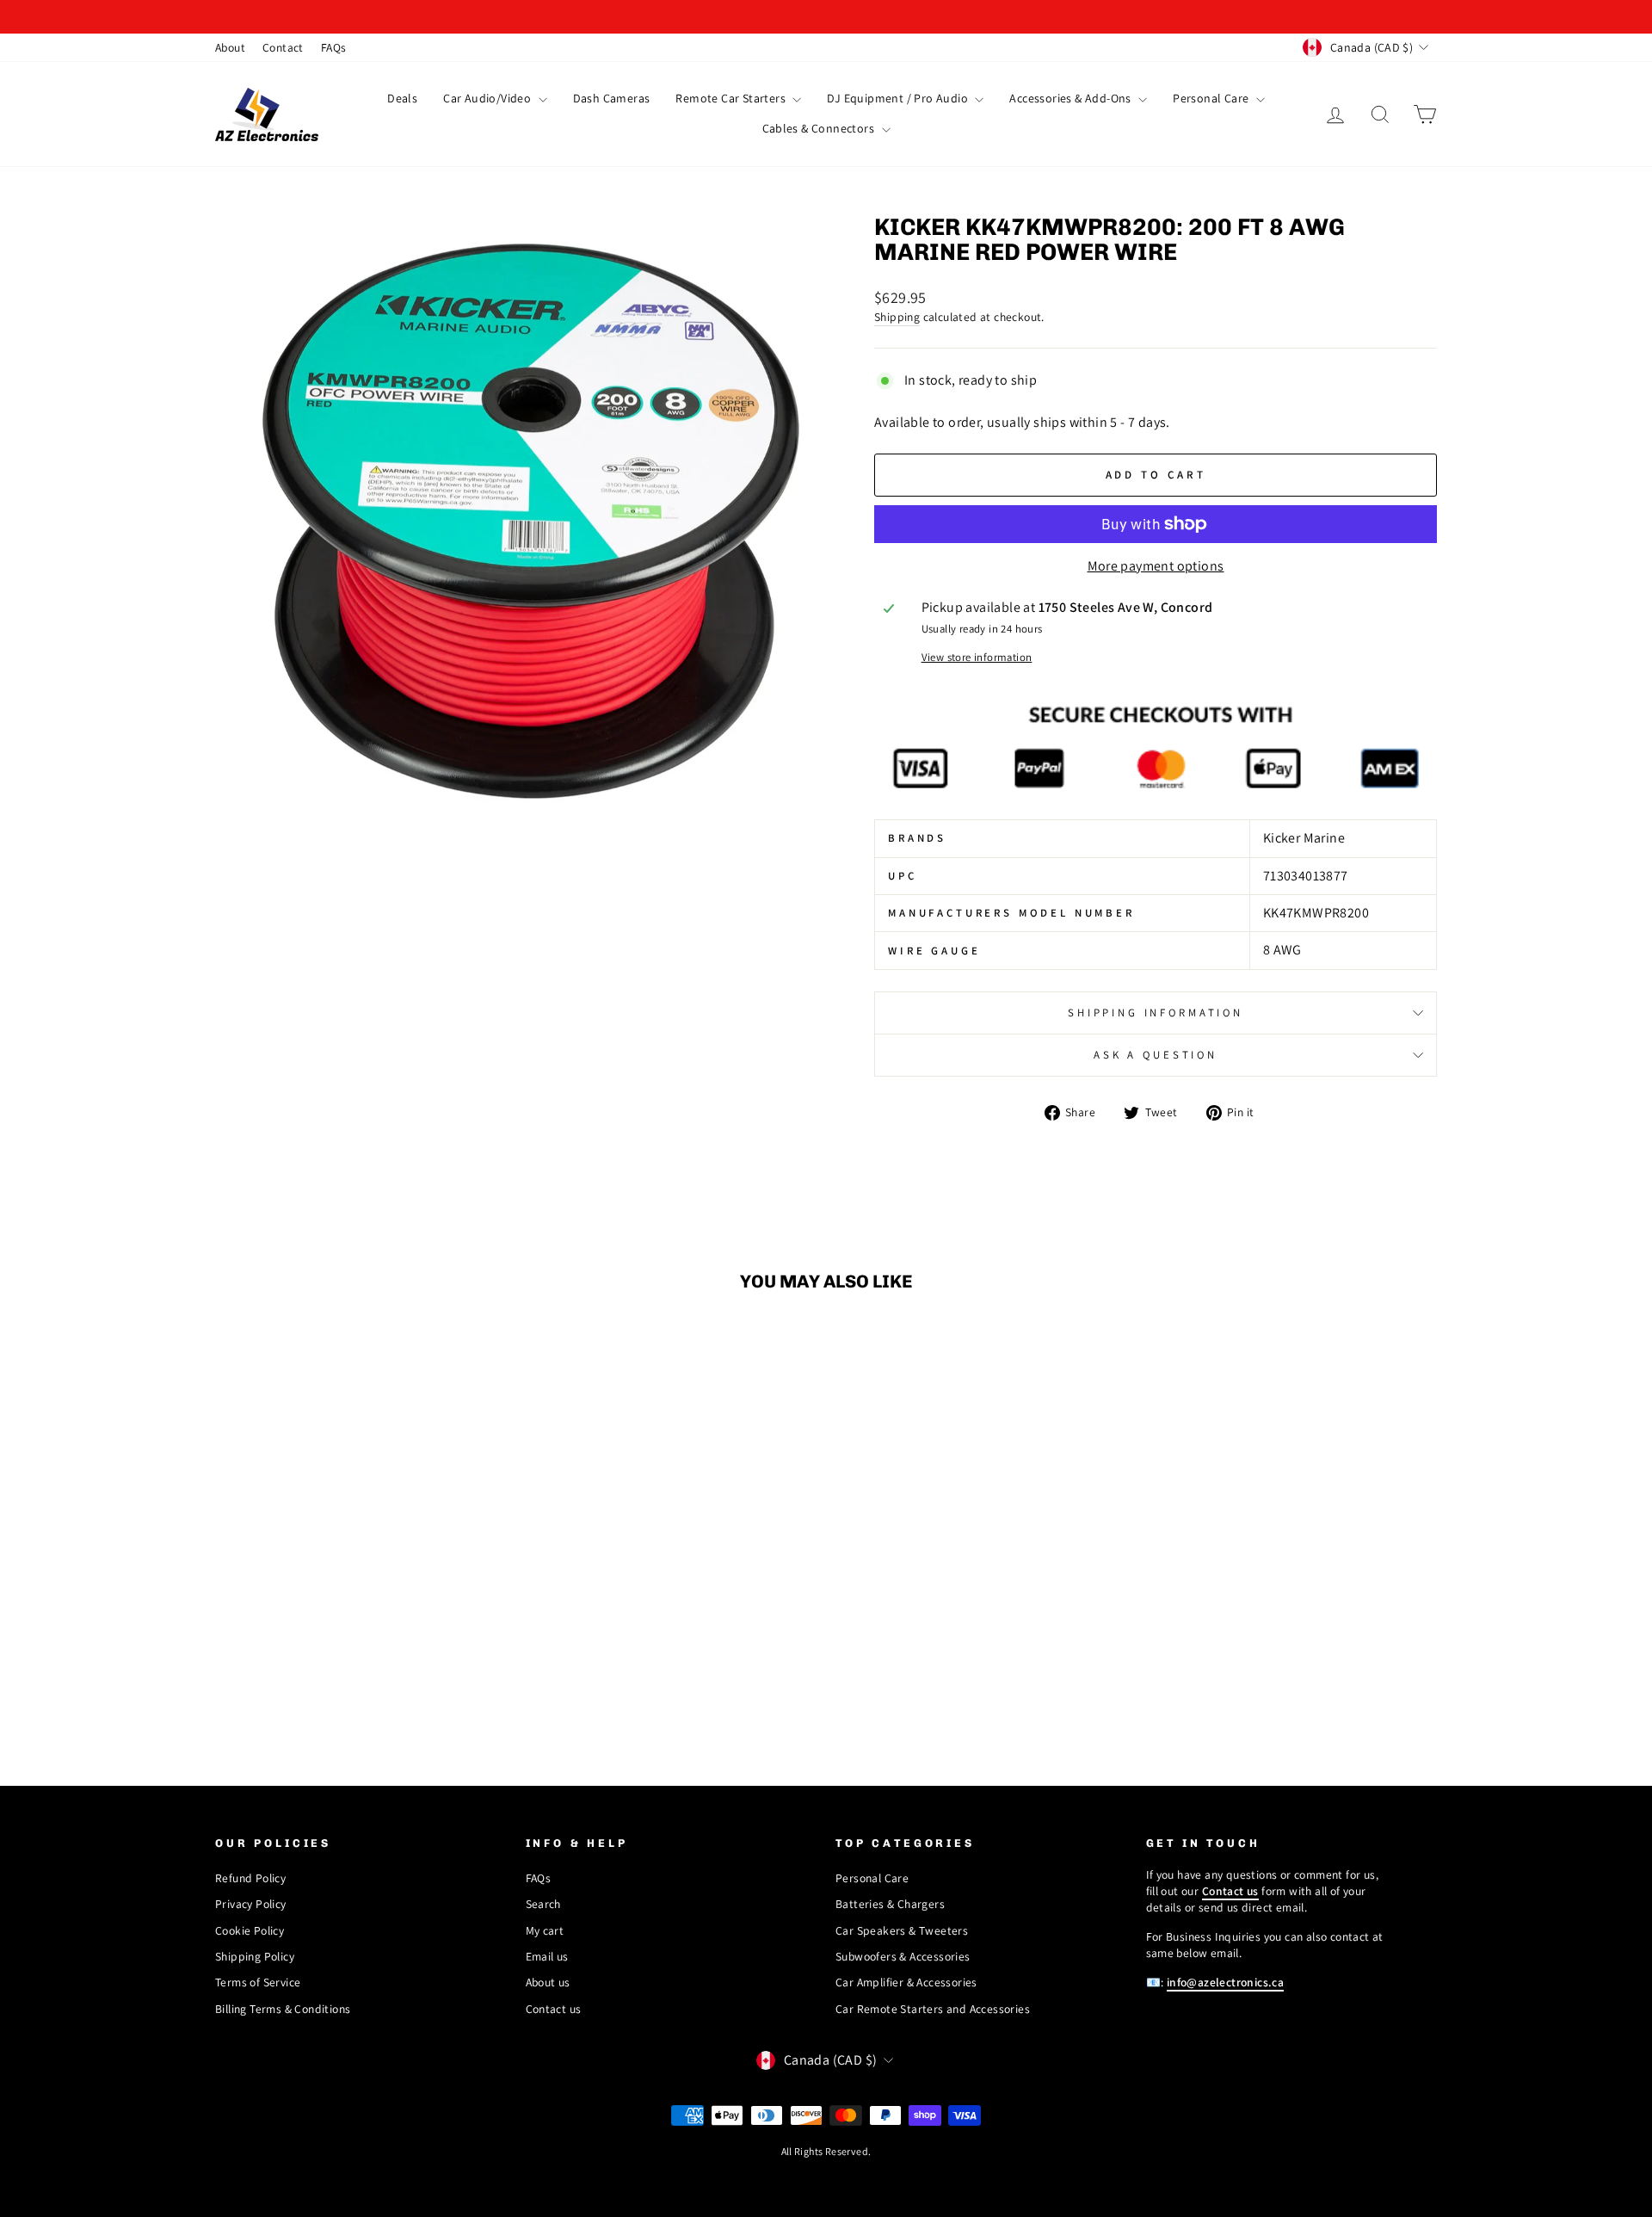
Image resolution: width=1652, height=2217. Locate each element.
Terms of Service (258, 1982)
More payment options (1156, 566)
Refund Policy (250, 1878)
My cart (545, 1930)
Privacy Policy (251, 1904)
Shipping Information (1156, 1013)
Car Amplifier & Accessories (906, 1982)
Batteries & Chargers (890, 1904)
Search (543, 1904)
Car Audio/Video (488, 98)
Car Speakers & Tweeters (902, 1930)
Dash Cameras (612, 98)
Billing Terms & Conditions (283, 2009)
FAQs (334, 47)
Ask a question (1156, 1055)
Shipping (897, 317)
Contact (283, 47)
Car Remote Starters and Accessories (933, 2009)
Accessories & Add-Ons (1072, 98)
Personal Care (1212, 98)
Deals (402, 98)
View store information (977, 657)
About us (548, 1982)
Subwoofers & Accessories (903, 1956)
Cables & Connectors (820, 128)
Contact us (554, 2009)
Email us (547, 1956)
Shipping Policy (255, 1956)
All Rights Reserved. (826, 2151)
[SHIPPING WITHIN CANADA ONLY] (826, 17)
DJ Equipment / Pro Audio (899, 98)
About (230, 47)
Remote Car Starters (732, 98)
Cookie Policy (250, 1930)
